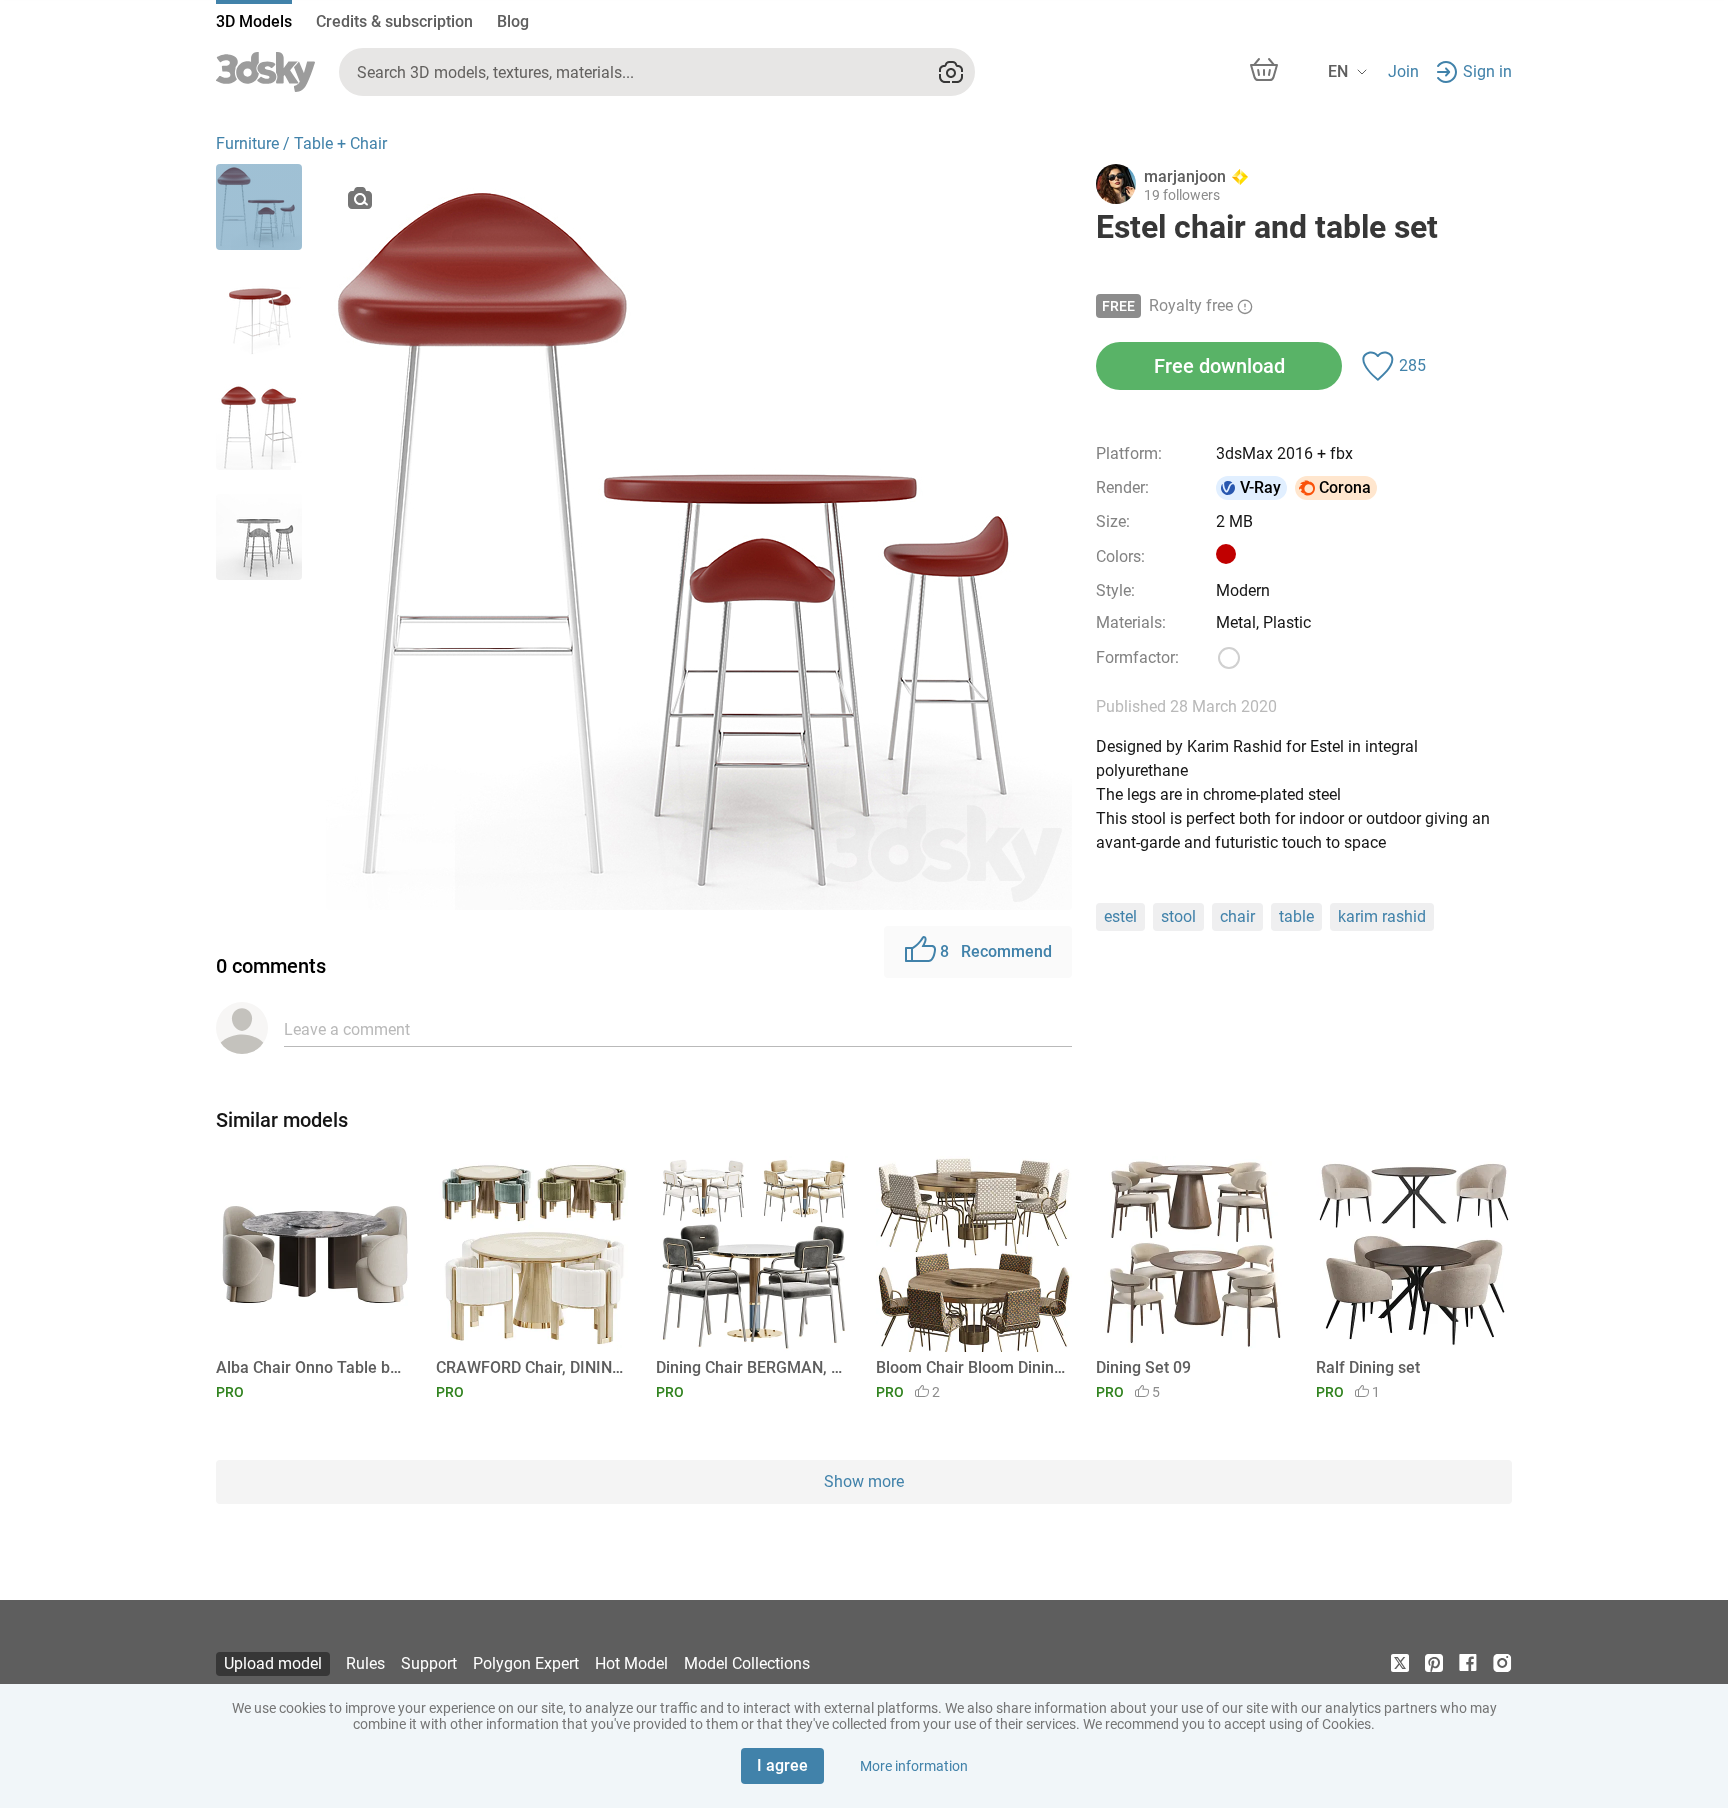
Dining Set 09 (1143, 1367)
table (1296, 916)
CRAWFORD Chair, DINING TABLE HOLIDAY (530, 1367)
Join (1403, 71)
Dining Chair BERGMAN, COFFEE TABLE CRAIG (750, 1367)
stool (1178, 916)
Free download (1219, 366)
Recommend (996, 951)
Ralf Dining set (1368, 1367)
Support (429, 1663)
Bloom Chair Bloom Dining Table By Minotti (970, 1367)
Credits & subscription (394, 21)
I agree (782, 1765)
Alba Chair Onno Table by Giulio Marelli (310, 1367)
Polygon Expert (526, 1663)
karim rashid (1382, 916)
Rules (365, 1663)
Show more (864, 1481)
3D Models (254, 21)
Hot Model (631, 1663)
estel (1120, 916)
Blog (513, 21)
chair (1237, 916)
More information (914, 1766)
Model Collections (747, 1663)
